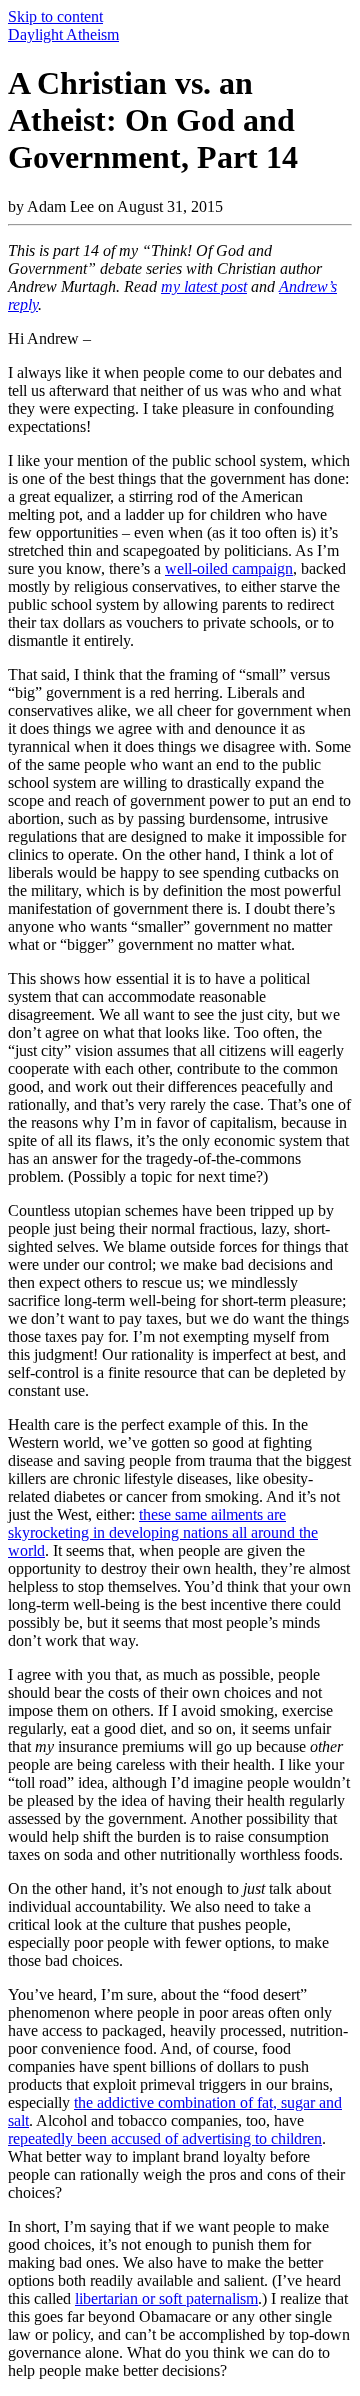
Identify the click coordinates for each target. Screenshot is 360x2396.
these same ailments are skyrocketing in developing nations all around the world (163, 1532)
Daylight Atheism (63, 34)
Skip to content (55, 16)
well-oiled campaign (229, 568)
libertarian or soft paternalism (166, 2298)
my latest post (204, 286)
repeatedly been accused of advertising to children (165, 2138)
